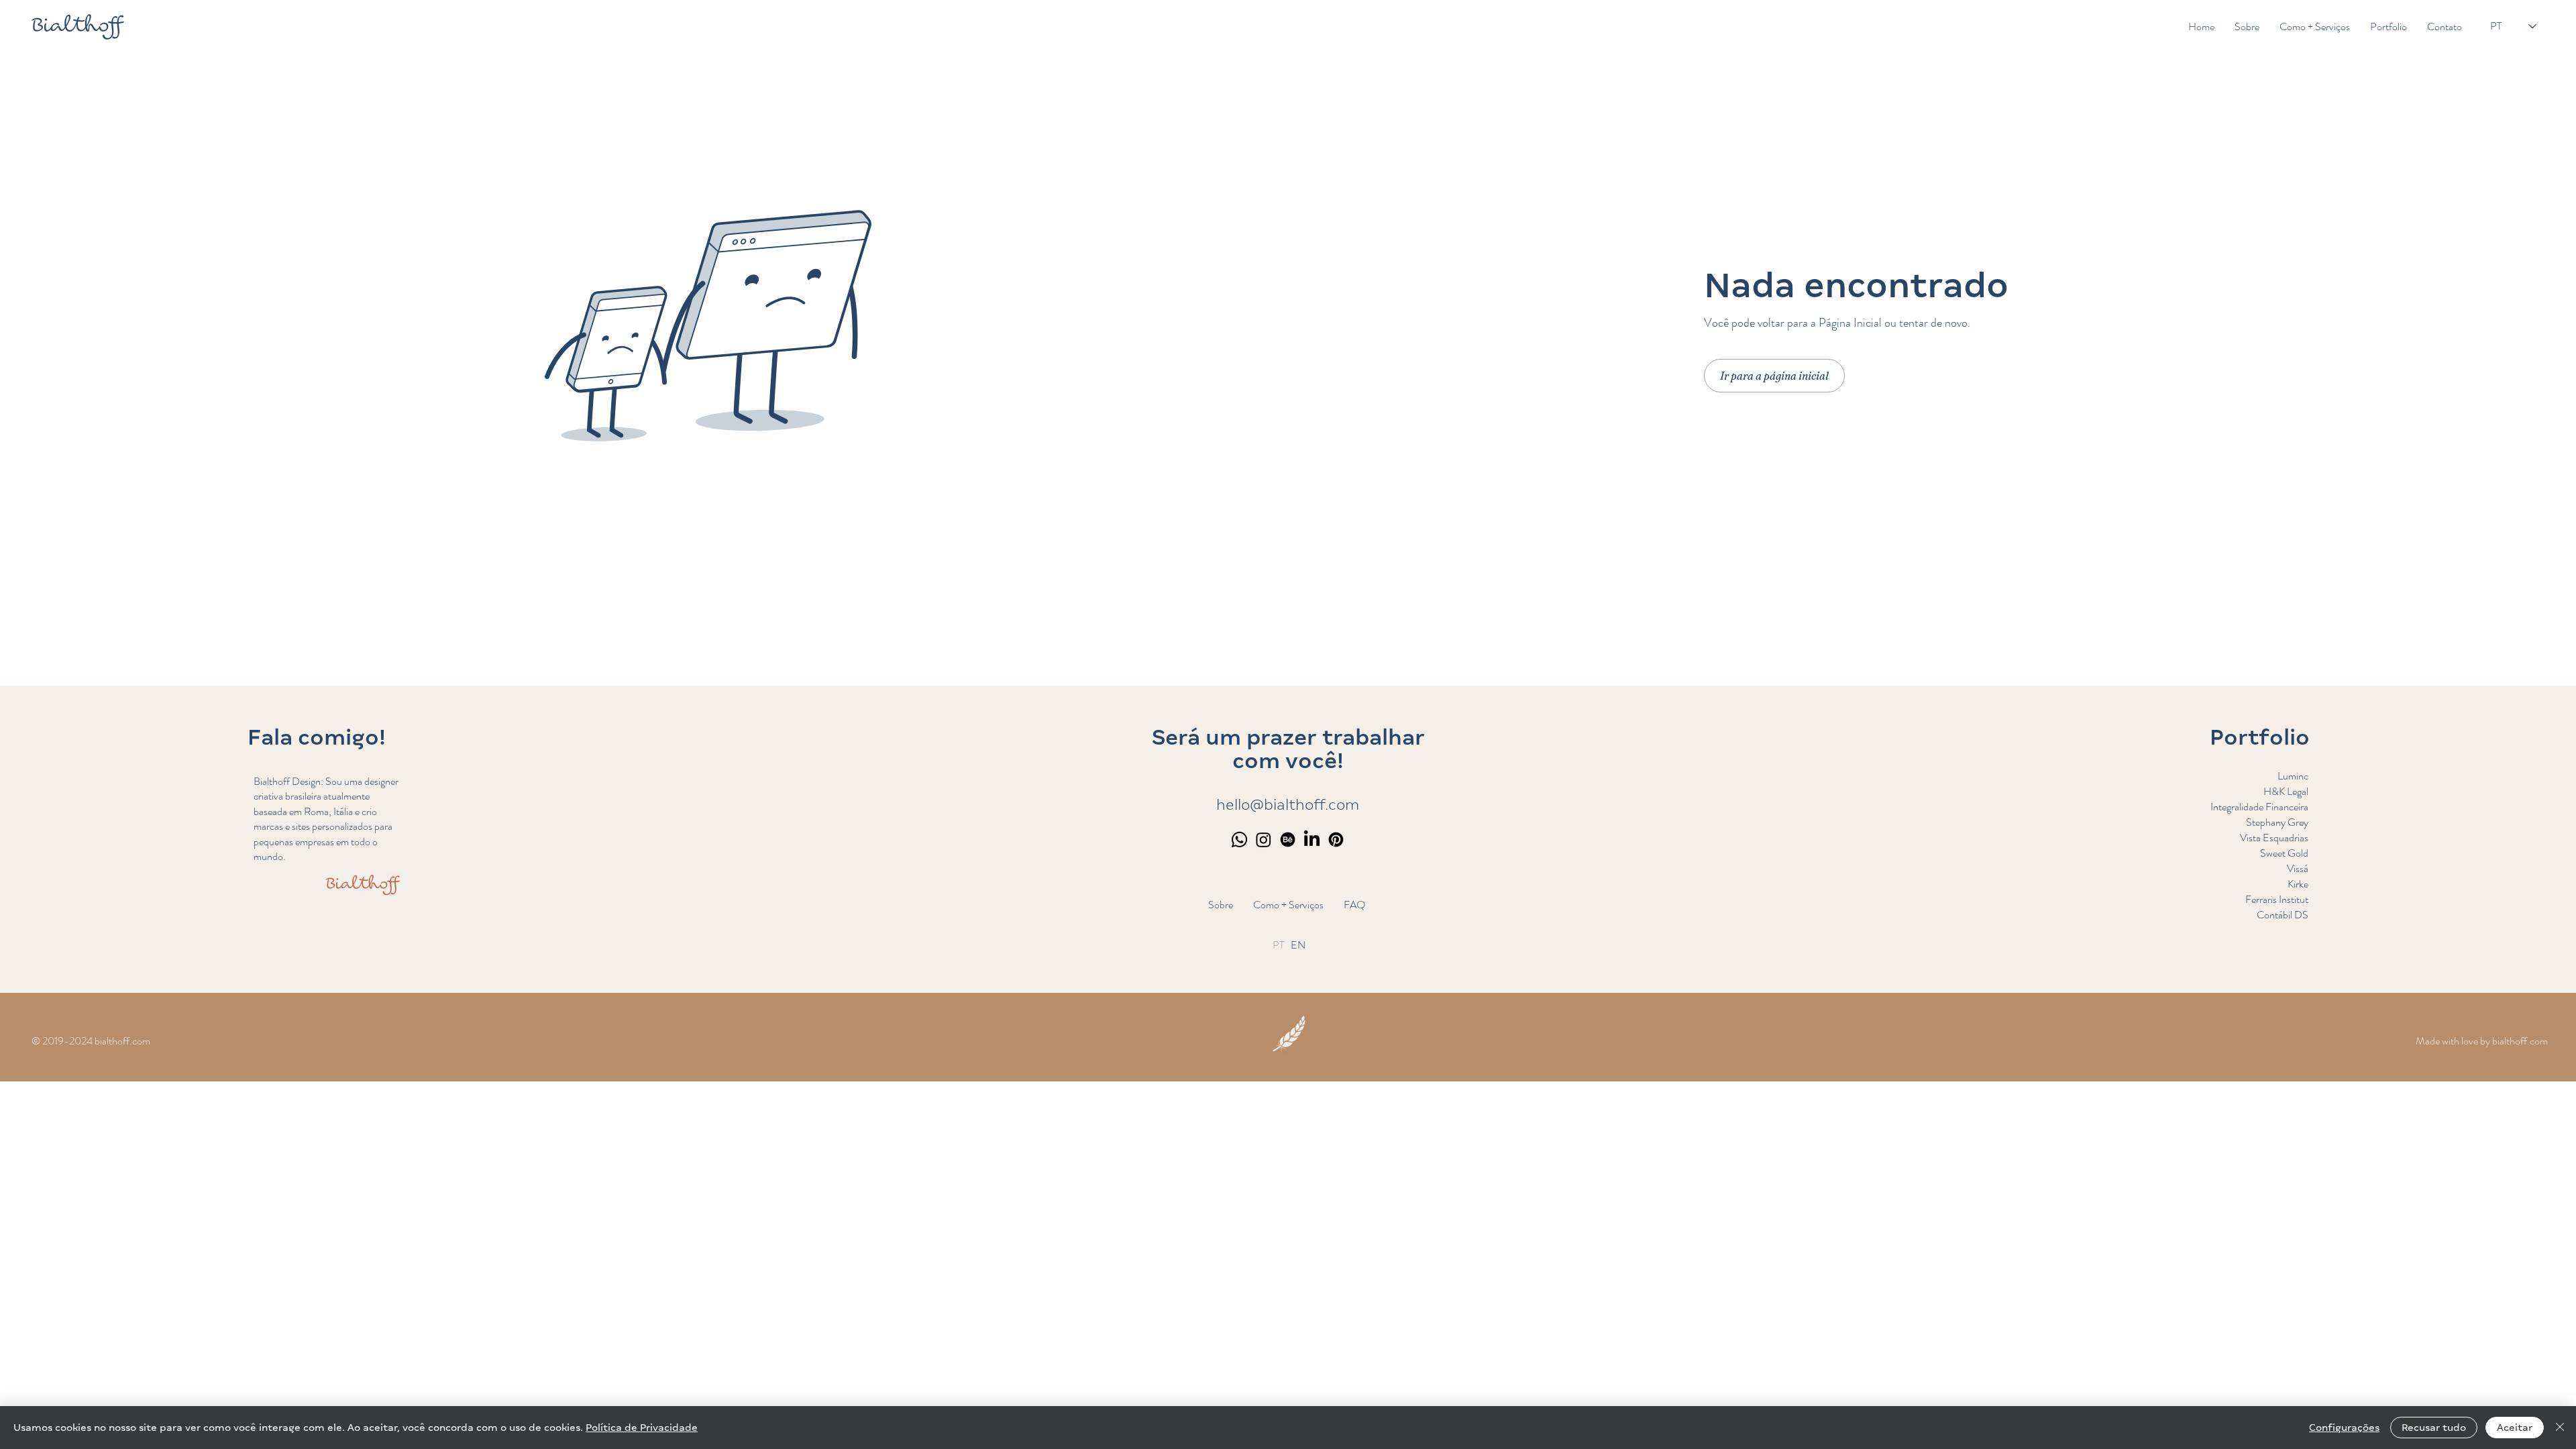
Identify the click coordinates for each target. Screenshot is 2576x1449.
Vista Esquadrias (2274, 838)
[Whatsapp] (1239, 840)
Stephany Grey (2277, 822)
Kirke (2298, 884)
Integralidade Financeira (2259, 807)
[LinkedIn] (1312, 840)
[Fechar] (2560, 1428)
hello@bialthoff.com (1288, 805)
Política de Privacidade (642, 1428)
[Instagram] (1264, 840)
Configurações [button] (2344, 1428)
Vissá (2298, 868)
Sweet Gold (2284, 853)
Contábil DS (2283, 915)
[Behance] (1288, 840)
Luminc (2293, 776)
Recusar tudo (2434, 1428)
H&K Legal (2286, 791)
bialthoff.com (2520, 1041)
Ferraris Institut (2277, 899)
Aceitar (2515, 1428)
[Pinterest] (1336, 840)
